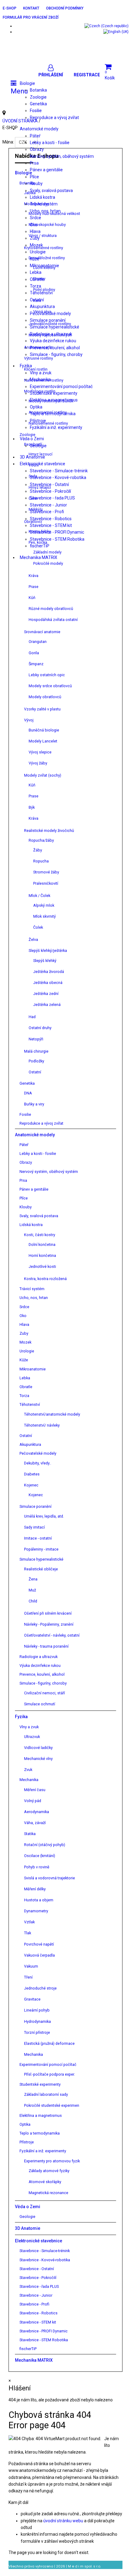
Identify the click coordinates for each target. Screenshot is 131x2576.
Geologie (38, 446)
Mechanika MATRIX (39, 557)
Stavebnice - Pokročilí (50, 491)
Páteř (35, 136)
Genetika (38, 104)
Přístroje (38, 421)
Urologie (38, 252)
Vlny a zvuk (41, 373)
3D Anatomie (32, 457)
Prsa (34, 163)
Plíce (34, 177)
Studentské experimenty (54, 393)
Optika (36, 407)
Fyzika (26, 366)
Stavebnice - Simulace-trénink (59, 471)
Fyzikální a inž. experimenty (56, 427)
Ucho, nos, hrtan (45, 211)
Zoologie (38, 97)
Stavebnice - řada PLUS (52, 498)
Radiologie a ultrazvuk (51, 334)
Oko (34, 225)
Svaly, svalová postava (51, 190)
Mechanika (40, 379)
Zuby (35, 238)
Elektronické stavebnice (42, 464)
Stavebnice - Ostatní (49, 484)
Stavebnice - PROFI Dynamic (57, 532)
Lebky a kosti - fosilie (50, 143)
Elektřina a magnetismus (54, 400)
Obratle (37, 279)
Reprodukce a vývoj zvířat (54, 118)
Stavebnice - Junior (48, 505)
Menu (19, 91)
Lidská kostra (42, 197)
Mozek (36, 245)
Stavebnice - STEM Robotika (57, 539)
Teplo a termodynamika (53, 414)
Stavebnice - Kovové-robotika (58, 477)
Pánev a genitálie (46, 170)
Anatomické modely (39, 129)
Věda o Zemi (32, 439)
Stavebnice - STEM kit (51, 525)
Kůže (35, 259)
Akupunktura (42, 307)
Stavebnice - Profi (47, 512)
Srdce (35, 218)
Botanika (38, 90)
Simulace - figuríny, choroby (56, 354)
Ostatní (37, 300)
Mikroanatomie (44, 266)
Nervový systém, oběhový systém (62, 156)
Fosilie (36, 111)
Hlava (35, 231)
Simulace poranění (48, 320)
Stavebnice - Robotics (51, 519)
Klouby (36, 183)
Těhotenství (41, 293)
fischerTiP (40, 546)
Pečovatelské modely (50, 314)
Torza (35, 286)
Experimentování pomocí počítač (61, 386)
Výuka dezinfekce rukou (53, 341)
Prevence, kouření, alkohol (55, 348)
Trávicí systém (44, 204)
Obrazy (37, 149)
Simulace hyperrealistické (55, 327)
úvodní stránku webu (64, 2521)
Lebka (36, 272)
